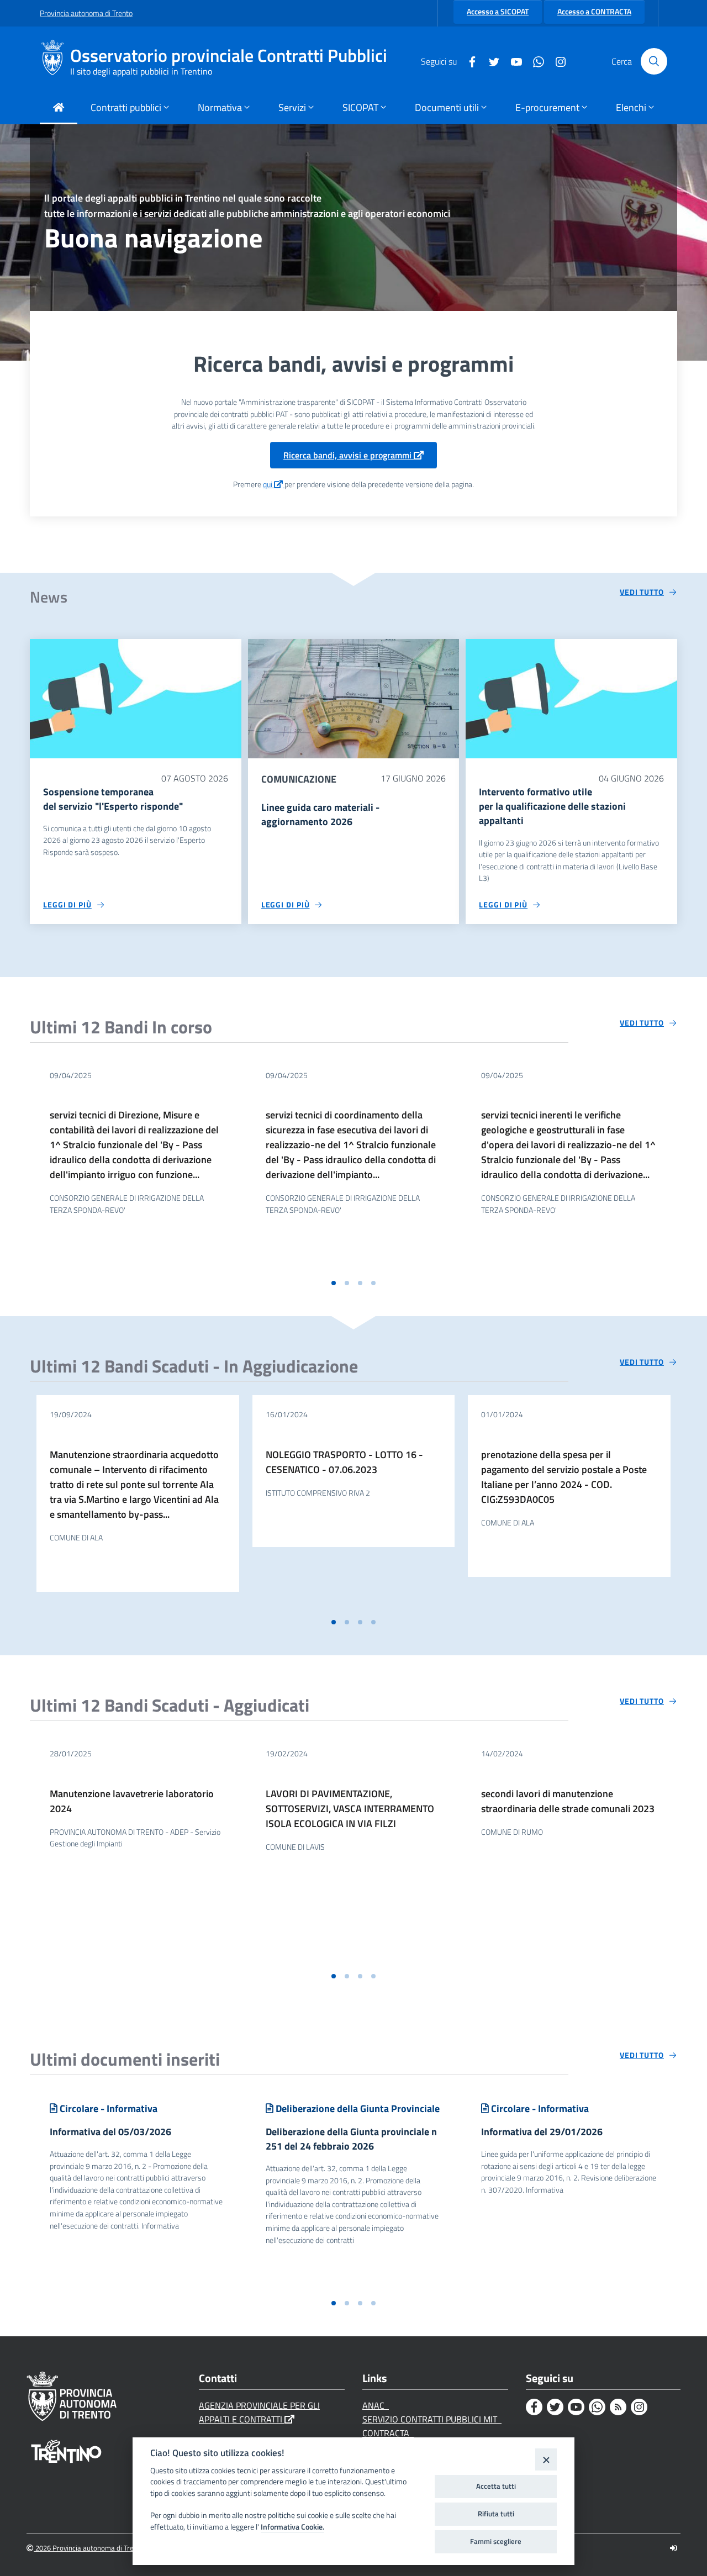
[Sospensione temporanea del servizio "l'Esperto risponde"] (136, 698)
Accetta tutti (496, 2486)
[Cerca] (654, 61)
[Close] (546, 2459)
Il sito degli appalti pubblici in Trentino (141, 71)
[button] (334, 1283)
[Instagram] (556, 61)
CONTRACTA (388, 2433)
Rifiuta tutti (496, 2514)
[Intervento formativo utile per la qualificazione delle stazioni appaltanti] (571, 698)
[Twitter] (490, 61)
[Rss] (618, 2407)
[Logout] (674, 2548)
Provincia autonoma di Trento (86, 13)
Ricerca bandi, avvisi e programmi (349, 455)
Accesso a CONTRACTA (594, 12)
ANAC (376, 2405)
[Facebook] (468, 61)
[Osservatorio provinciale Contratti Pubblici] (55, 61)
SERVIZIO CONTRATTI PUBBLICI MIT (432, 2419)
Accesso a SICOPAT (498, 12)
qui (268, 484)
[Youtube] (512, 61)
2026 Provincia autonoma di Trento (89, 2548)
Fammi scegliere (496, 2541)
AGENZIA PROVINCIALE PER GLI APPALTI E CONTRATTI (259, 2412)
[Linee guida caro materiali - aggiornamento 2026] (354, 698)
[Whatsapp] (534, 61)
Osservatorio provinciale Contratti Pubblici (229, 56)
